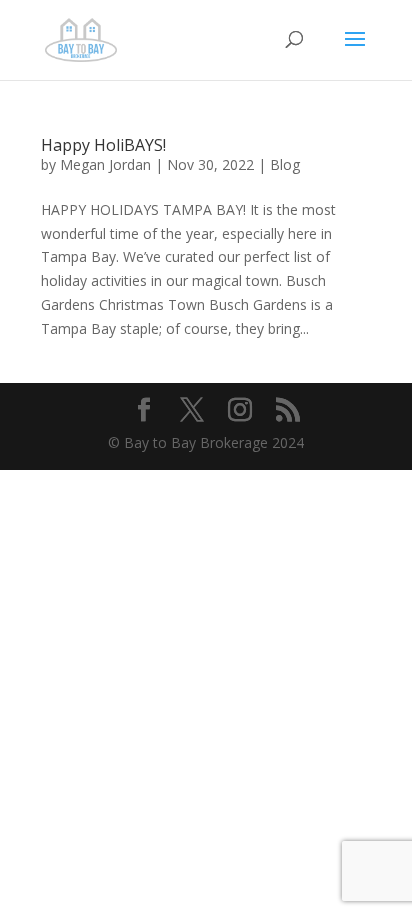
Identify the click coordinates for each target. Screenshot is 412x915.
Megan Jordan (105, 164)
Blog (285, 164)
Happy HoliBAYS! (103, 145)
